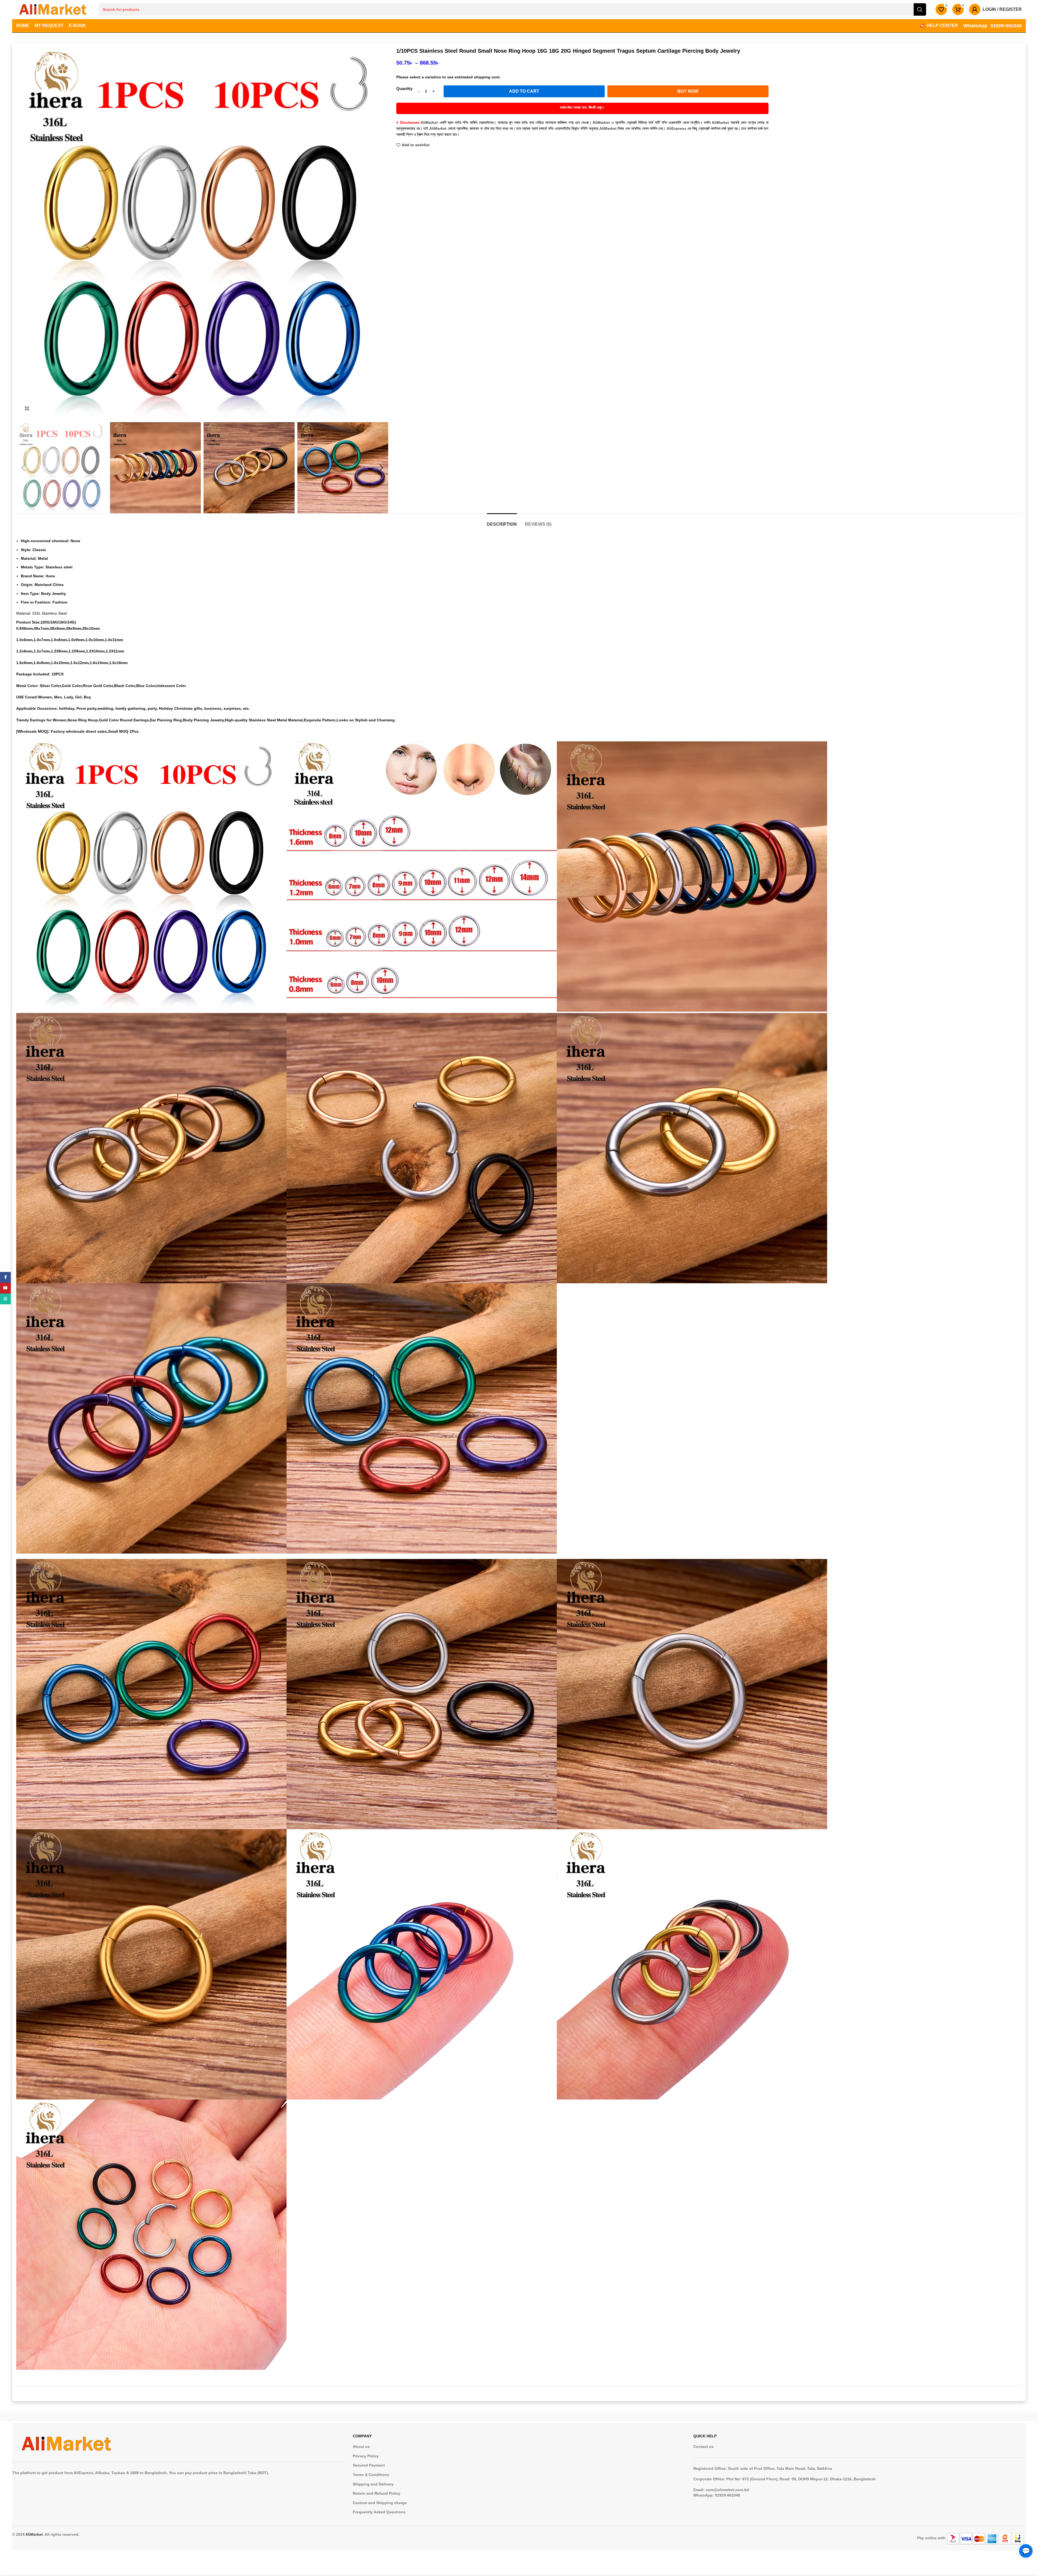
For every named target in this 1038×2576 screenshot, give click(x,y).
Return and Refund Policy (377, 2493)
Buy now (688, 91)
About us (361, 2447)
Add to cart (524, 91)
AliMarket (34, 2534)
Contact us (703, 2447)
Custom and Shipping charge (380, 2503)
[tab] (502, 521)
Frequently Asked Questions (379, 2512)
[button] (23, 468)
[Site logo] (53, 9)
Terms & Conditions (371, 2475)
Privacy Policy (366, 2456)
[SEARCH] (920, 9)
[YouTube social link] (5, 1288)
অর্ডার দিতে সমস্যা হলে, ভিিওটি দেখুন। (582, 107)
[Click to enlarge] (27, 409)
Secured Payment (369, 2465)
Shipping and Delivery (373, 2484)
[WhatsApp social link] (5, 1299)
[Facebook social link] (5, 1277)
